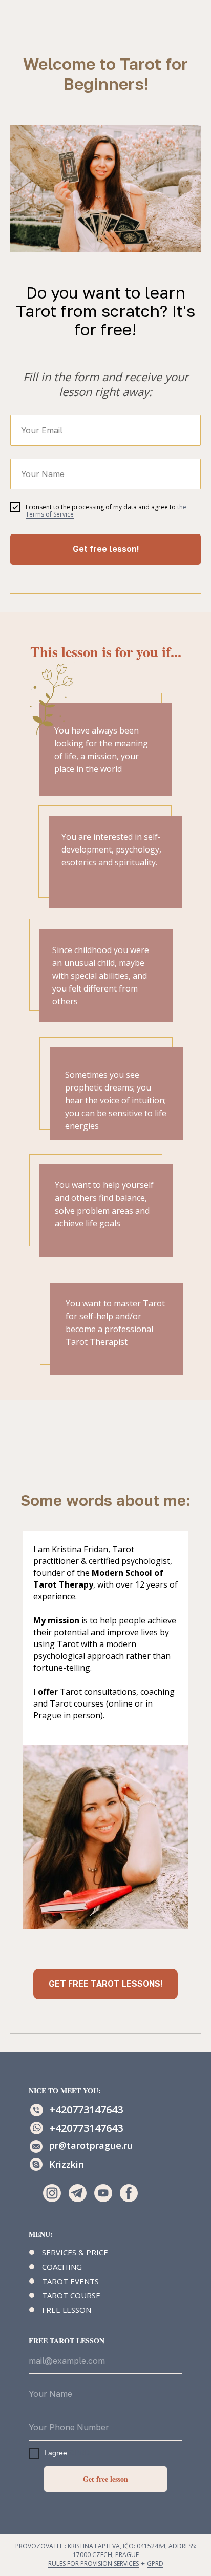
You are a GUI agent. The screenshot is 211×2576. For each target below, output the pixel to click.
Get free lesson (105, 2479)
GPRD (79, 2453)
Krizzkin (67, 2164)
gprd (155, 2563)
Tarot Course (71, 2295)
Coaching (62, 2267)
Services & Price (75, 2252)
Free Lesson (67, 2310)
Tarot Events (70, 2281)
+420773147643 (86, 2109)
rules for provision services (93, 2563)
